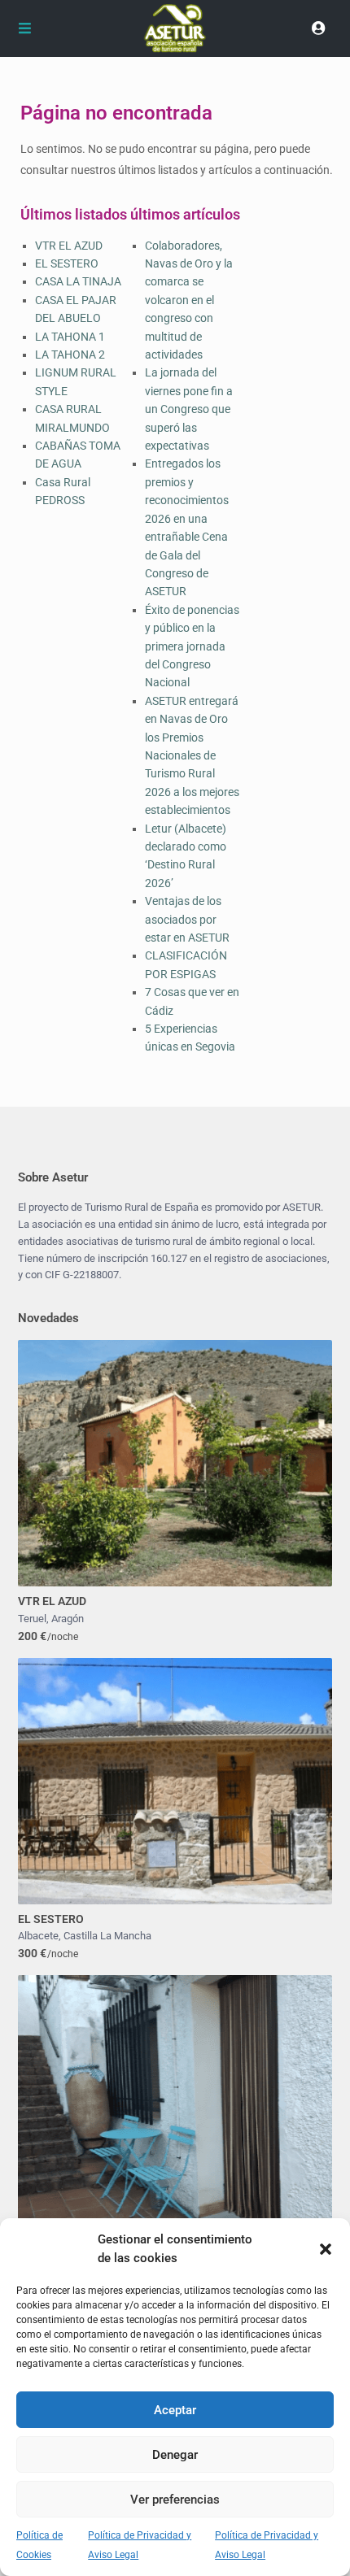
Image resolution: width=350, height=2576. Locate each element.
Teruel (32, 1619)
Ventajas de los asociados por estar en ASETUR (187, 919)
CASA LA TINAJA (78, 281)
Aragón (68, 1619)
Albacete (38, 1936)
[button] (326, 2249)
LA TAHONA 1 (70, 337)
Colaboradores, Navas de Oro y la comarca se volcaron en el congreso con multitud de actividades (189, 300)
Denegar (175, 2455)
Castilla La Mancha (107, 1936)
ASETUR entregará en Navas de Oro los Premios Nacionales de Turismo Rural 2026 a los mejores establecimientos (192, 755)
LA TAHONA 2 (70, 355)
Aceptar (175, 2410)
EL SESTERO (67, 263)
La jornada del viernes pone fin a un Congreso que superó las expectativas (189, 409)
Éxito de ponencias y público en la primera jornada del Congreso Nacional (192, 646)
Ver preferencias (175, 2500)
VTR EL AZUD (69, 246)
